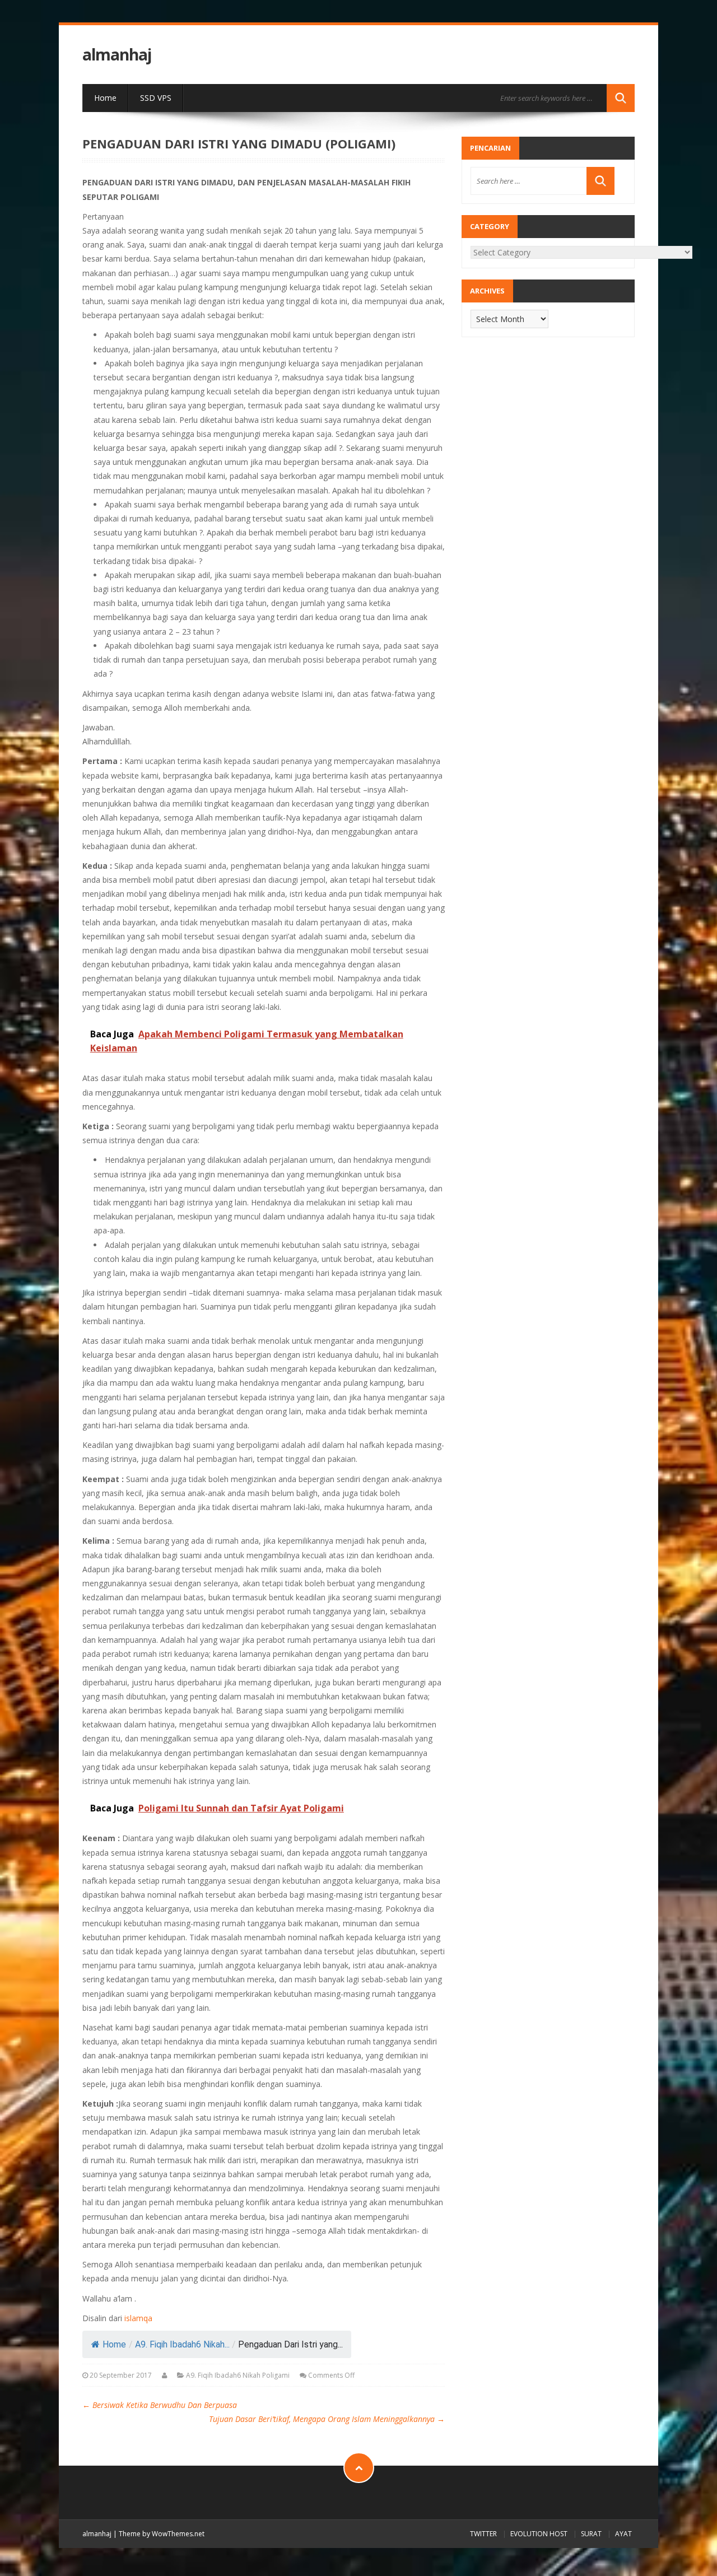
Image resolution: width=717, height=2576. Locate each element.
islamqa (138, 2318)
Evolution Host (539, 2534)
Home (105, 98)
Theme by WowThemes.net (162, 2534)
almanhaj (117, 55)
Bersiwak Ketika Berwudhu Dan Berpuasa (160, 2405)
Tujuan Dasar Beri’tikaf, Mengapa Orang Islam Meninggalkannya (327, 2419)
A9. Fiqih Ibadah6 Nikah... (182, 2344)
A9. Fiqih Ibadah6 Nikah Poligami (238, 2375)
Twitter (483, 2534)
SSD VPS (156, 98)
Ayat (623, 2534)
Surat (591, 2534)
